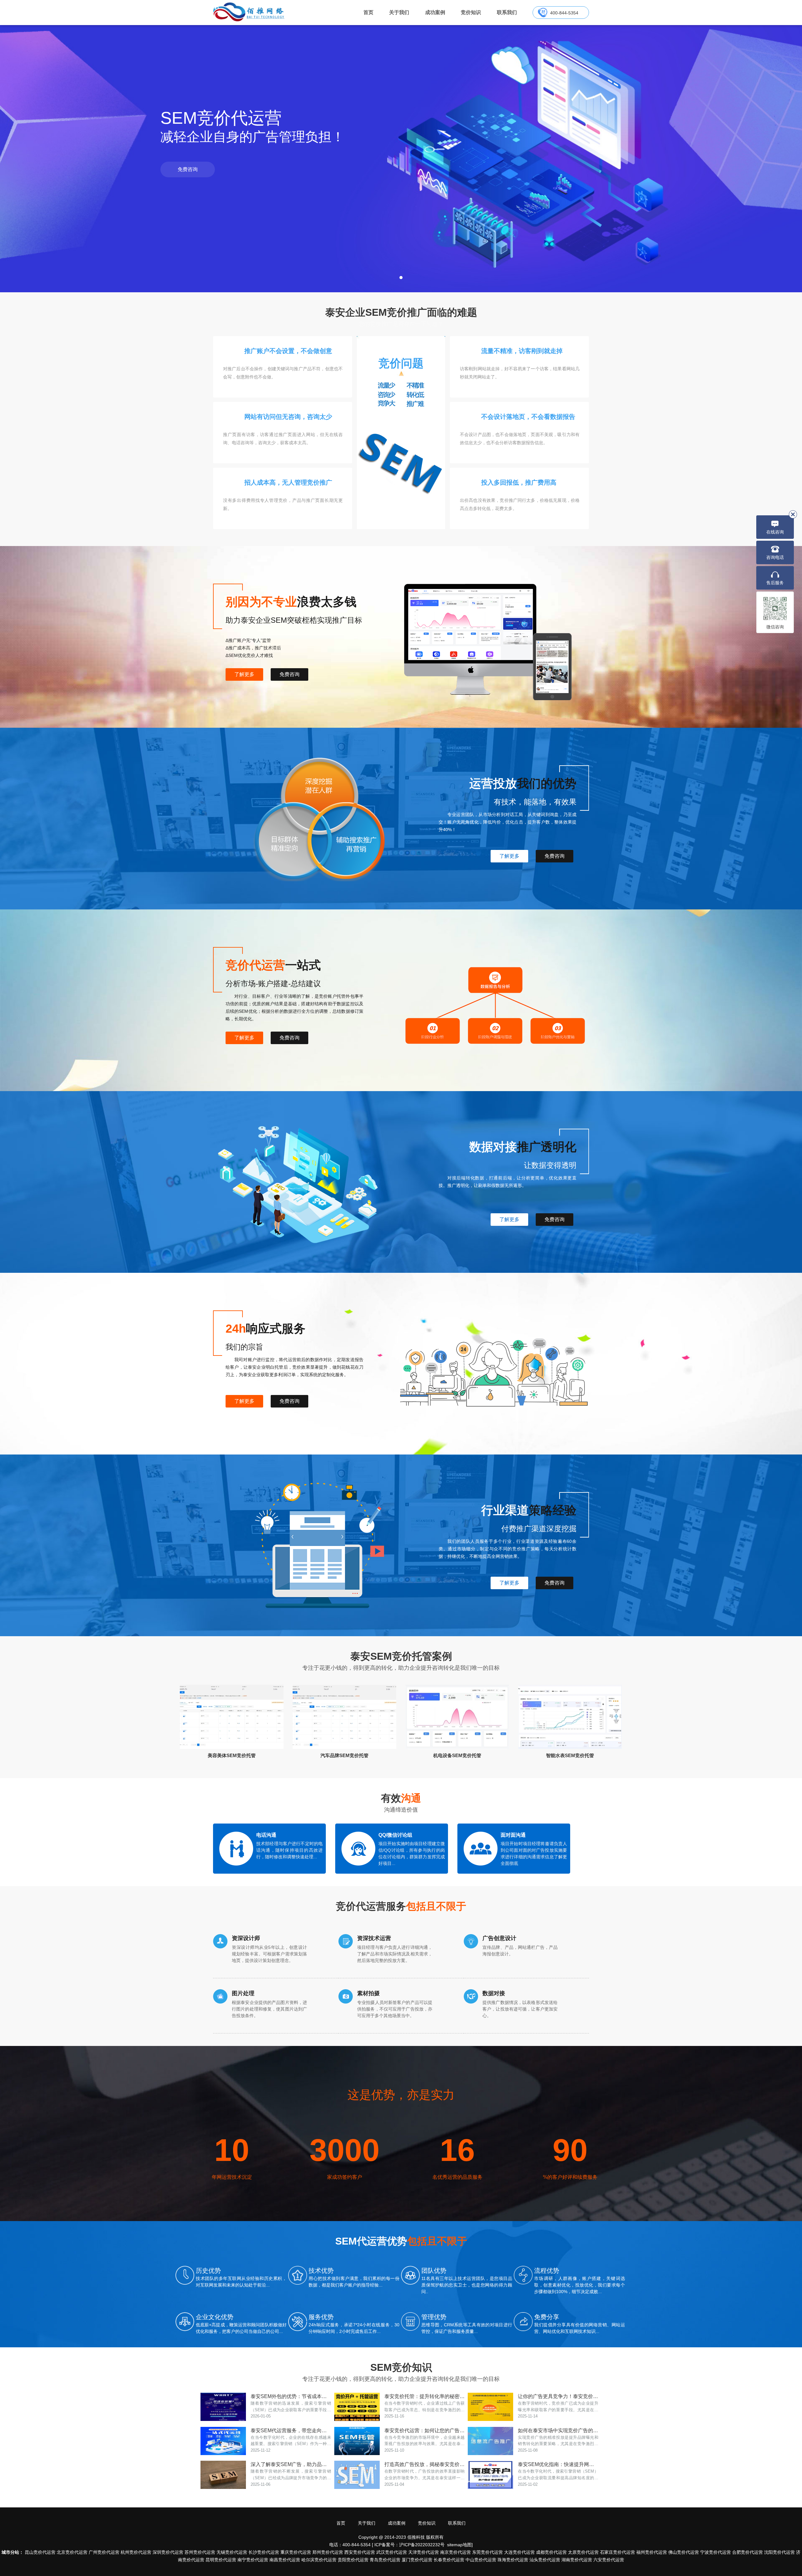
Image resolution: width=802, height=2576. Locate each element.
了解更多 (244, 674)
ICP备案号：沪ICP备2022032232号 (409, 2545)
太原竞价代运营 (583, 2552)
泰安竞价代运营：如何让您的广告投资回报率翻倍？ (425, 2430)
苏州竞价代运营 (200, 2552)
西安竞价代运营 (360, 2552)
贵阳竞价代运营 (353, 2560)
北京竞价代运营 (72, 2552)
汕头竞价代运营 (545, 2560)
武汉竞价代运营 (392, 2552)
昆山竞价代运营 (40, 2552)
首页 (368, 12)
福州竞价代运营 (652, 2552)
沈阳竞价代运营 (779, 2552)
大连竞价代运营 (519, 2552)
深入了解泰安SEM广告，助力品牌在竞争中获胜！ (291, 2464)
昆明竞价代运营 (221, 2560)
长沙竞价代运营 (264, 2552)
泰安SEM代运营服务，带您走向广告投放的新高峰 (291, 2430)
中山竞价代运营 (481, 2560)
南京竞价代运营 (456, 2552)
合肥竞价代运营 (747, 2552)
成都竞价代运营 (551, 2552)
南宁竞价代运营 (253, 2560)
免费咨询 (188, 169)
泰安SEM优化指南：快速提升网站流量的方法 (558, 2464)
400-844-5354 (564, 13)
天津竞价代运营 (424, 2552)
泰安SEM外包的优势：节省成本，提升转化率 (291, 2396)
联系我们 (507, 12)
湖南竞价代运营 (577, 2560)
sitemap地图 (459, 2545)
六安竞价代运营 (609, 2560)
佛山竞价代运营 (684, 2552)
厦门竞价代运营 (417, 2560)
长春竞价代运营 (449, 2560)
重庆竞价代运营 (296, 2552)
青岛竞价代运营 (385, 2560)
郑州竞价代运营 (328, 2552)
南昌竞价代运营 (285, 2560)
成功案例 (435, 12)
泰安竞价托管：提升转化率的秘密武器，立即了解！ (425, 2396)
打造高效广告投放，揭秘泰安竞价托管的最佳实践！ (425, 2464)
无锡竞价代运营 (232, 2552)
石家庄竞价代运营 (617, 2552)
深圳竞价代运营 (168, 2552)
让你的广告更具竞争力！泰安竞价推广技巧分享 (558, 2396)
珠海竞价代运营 (513, 2560)
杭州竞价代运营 (136, 2552)
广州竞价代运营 (104, 2552)
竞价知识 (471, 12)
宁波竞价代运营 (716, 2552)
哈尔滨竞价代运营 (319, 2560)
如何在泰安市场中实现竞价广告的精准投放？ (558, 2430)
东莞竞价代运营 (487, 2552)
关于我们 (399, 12)
